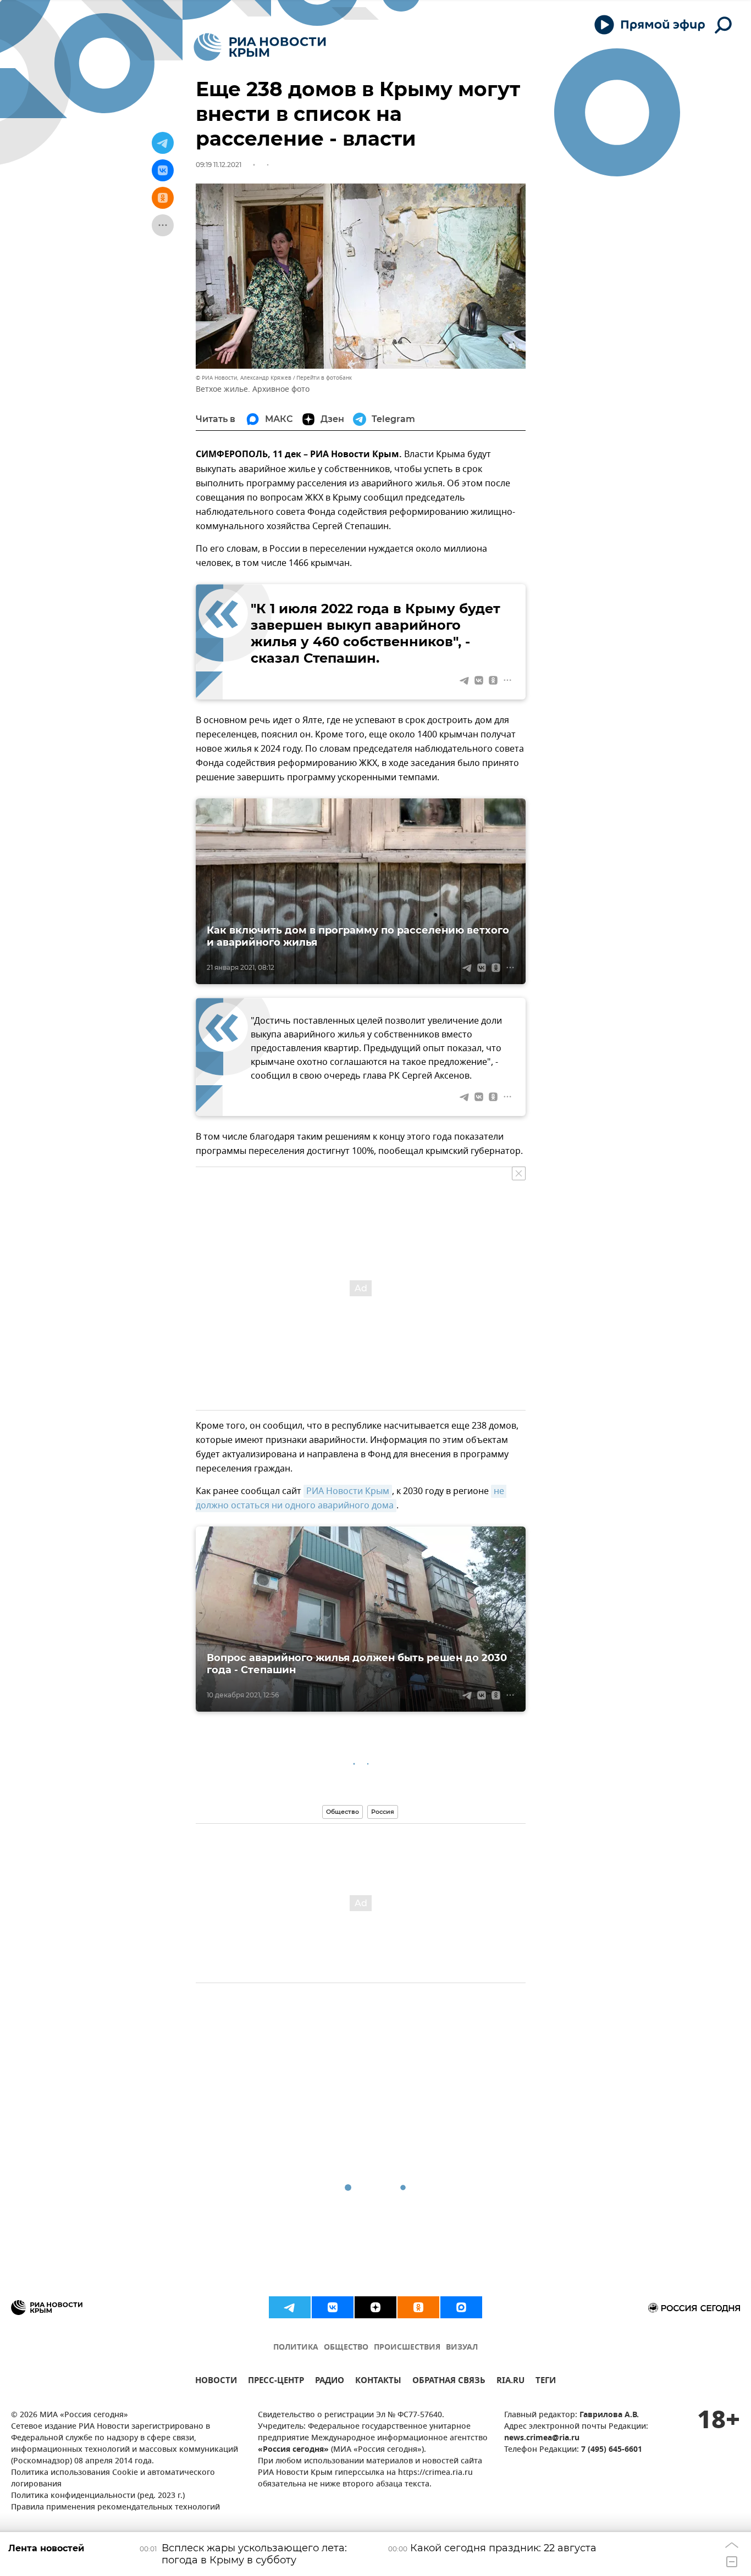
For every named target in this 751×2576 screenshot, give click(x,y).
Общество (343, 1812)
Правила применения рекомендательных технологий (115, 2508)
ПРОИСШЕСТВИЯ (407, 2348)
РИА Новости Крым (348, 1491)
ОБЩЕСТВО (346, 2348)
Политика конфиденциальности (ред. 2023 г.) (98, 2496)
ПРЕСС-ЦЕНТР (276, 2382)
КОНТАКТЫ (378, 2382)
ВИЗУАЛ (462, 2348)
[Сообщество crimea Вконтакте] (333, 2307)
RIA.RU (510, 2382)
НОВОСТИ (216, 2382)
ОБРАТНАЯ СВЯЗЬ (449, 2382)
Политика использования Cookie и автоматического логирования (113, 2479)
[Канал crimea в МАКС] (461, 2307)
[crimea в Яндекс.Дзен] (375, 2307)
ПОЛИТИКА (296, 2348)
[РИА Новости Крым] (260, 47)
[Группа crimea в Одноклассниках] (418, 2307)
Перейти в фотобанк (324, 378)
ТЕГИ (546, 2382)
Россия (383, 1812)
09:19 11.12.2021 (219, 165)
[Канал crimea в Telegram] (290, 2307)
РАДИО (330, 2382)
